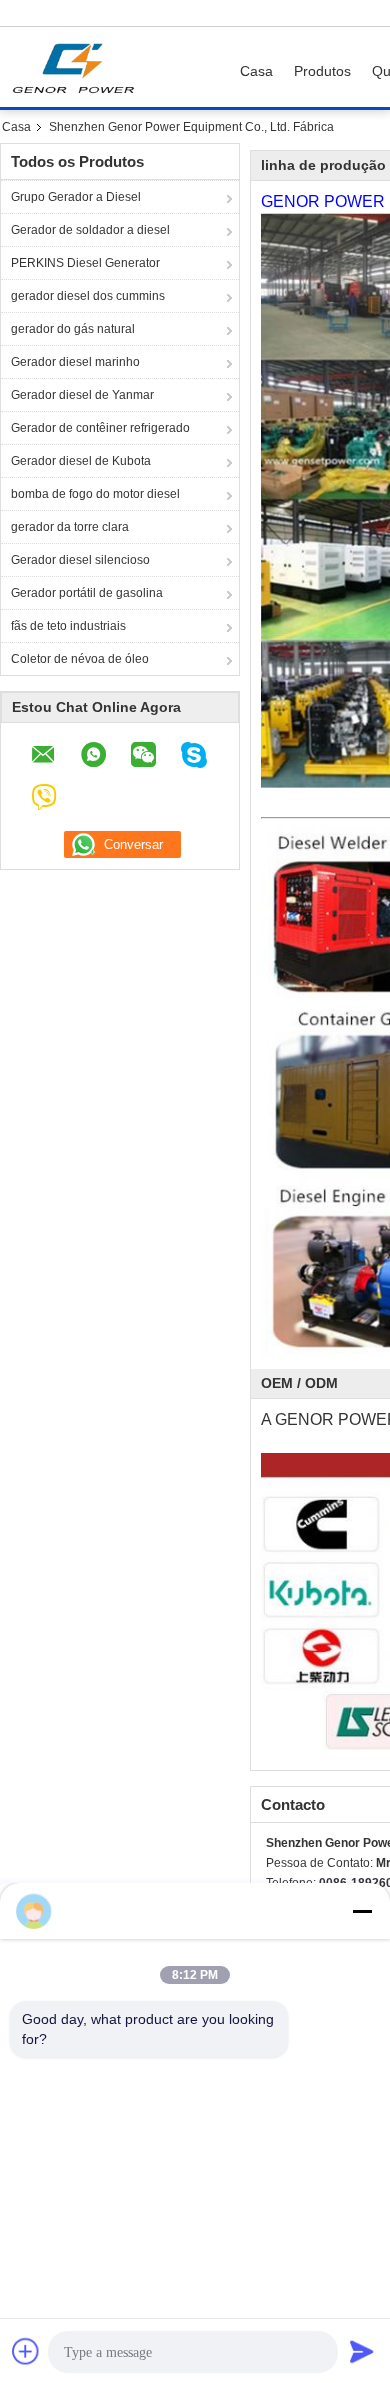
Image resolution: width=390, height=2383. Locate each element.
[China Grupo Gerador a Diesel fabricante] (78, 67)
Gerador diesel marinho (75, 362)
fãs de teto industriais (68, 626)
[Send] (362, 2351)
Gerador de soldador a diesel (90, 230)
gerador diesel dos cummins (88, 296)
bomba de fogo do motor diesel (95, 494)
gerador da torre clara (70, 527)
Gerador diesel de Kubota (81, 461)
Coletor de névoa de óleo (80, 659)
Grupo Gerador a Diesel (76, 197)
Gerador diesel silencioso (80, 560)
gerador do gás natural (73, 329)
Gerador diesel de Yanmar (82, 395)
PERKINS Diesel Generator (85, 263)
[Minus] (362, 1911)
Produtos (322, 71)
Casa (256, 71)
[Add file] (26, 2351)
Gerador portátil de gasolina (87, 593)
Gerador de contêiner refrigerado (100, 428)
